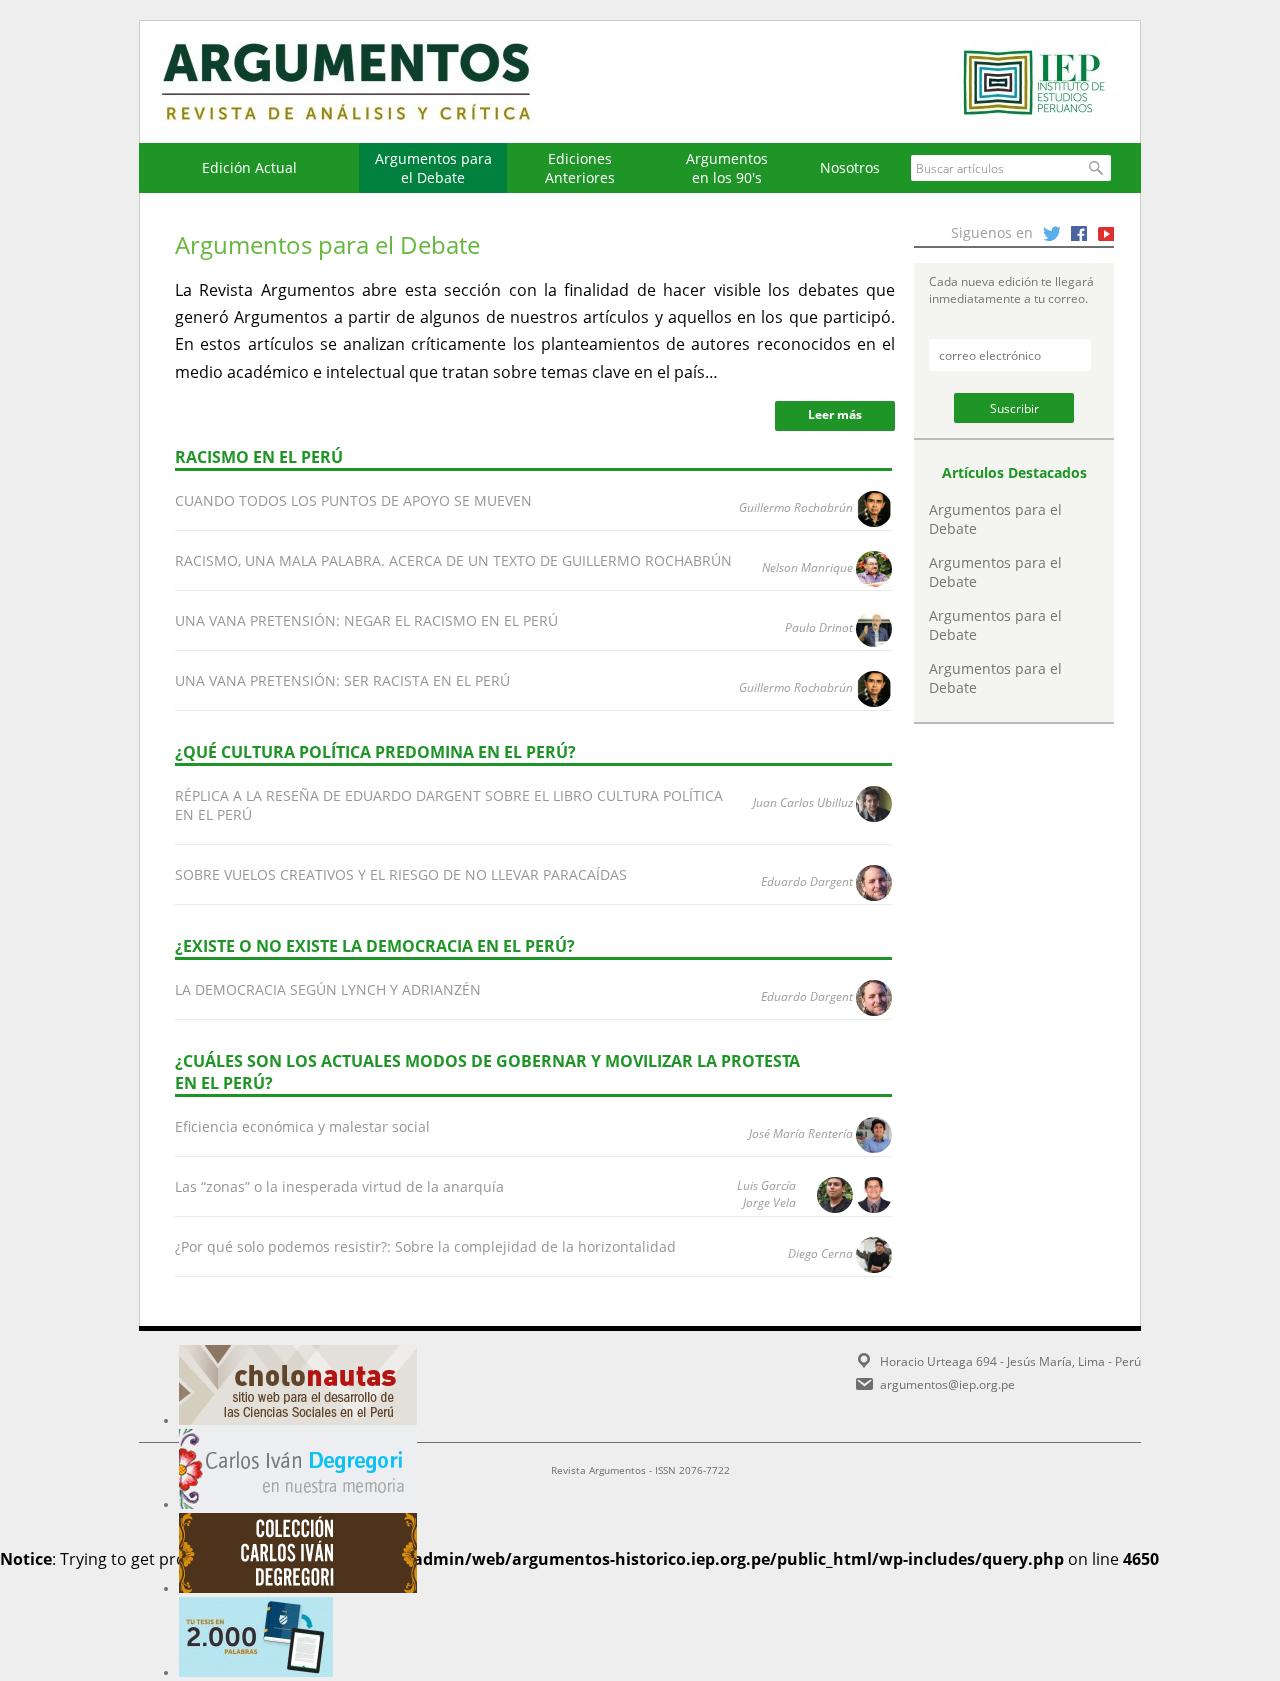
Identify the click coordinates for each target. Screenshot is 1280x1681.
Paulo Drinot (819, 627)
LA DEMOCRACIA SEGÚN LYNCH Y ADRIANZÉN (328, 989)
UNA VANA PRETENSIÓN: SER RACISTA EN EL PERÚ (342, 680)
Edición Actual (249, 167)
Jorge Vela (769, 1202)
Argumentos (365, 82)
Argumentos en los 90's (727, 168)
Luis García (766, 1185)
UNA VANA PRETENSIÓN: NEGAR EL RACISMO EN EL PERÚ (366, 620)
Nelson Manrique (807, 567)
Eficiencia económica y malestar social (302, 1126)
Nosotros (850, 167)
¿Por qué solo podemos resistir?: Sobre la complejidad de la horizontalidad (425, 1246)
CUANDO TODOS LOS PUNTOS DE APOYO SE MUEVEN (353, 500)
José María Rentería (801, 1133)
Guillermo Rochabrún (796, 507)
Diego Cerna (820, 1253)
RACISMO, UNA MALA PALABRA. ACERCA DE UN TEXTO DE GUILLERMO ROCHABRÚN (453, 560)
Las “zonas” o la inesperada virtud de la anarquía (339, 1186)
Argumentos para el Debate (433, 168)
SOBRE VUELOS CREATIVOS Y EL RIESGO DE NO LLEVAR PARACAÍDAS (401, 874)
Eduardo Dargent (807, 881)
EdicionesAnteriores (580, 168)
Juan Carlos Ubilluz (803, 802)
